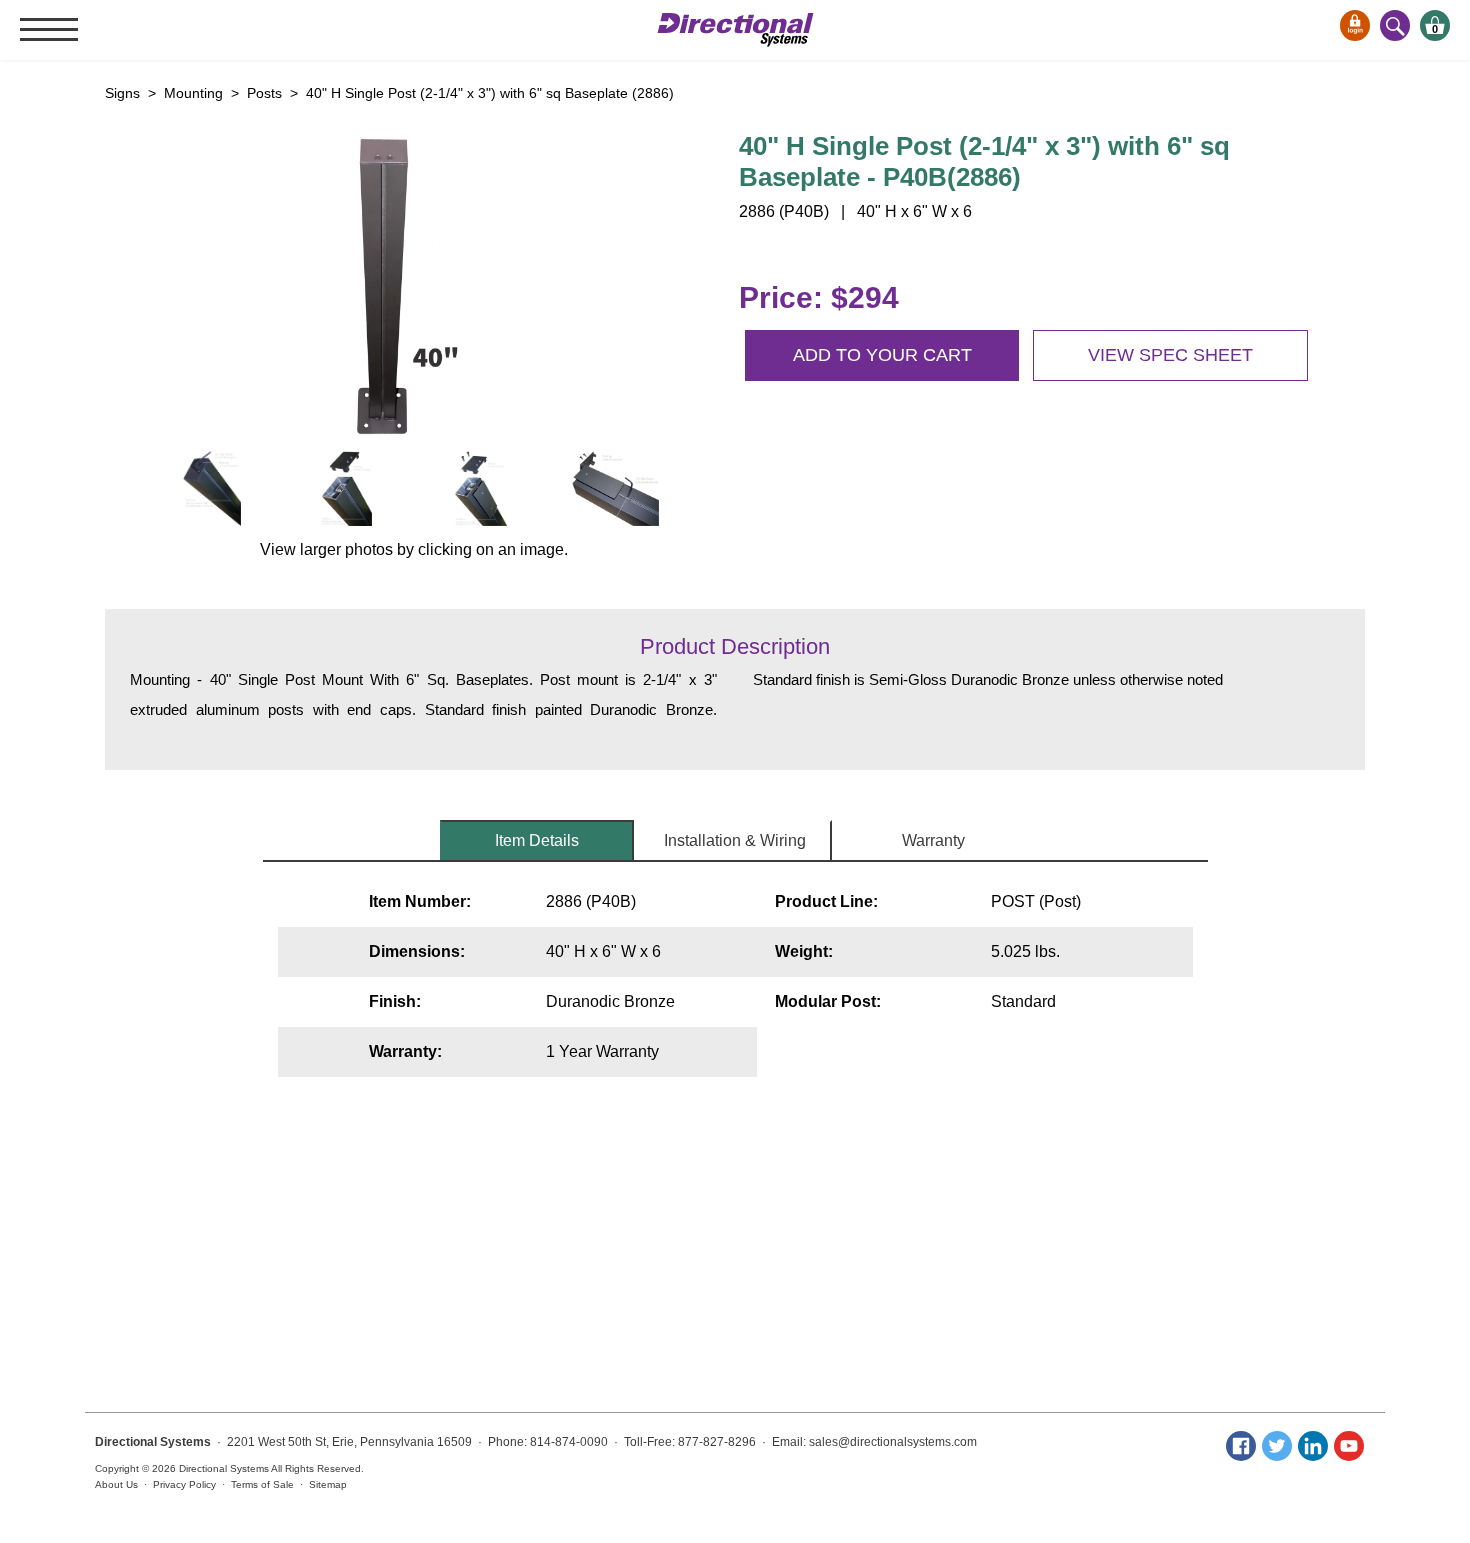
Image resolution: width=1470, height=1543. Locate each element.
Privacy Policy (184, 1484)
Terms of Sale (262, 1484)
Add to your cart (882, 355)
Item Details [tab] (537, 840)
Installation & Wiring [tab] (735, 840)
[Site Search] (1395, 25)
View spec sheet (1170, 355)
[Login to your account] (1355, 25)
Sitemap (328, 1484)
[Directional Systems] (735, 29)
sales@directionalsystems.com (893, 1442)
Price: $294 (819, 297)
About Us (116, 1484)
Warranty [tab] (933, 840)
